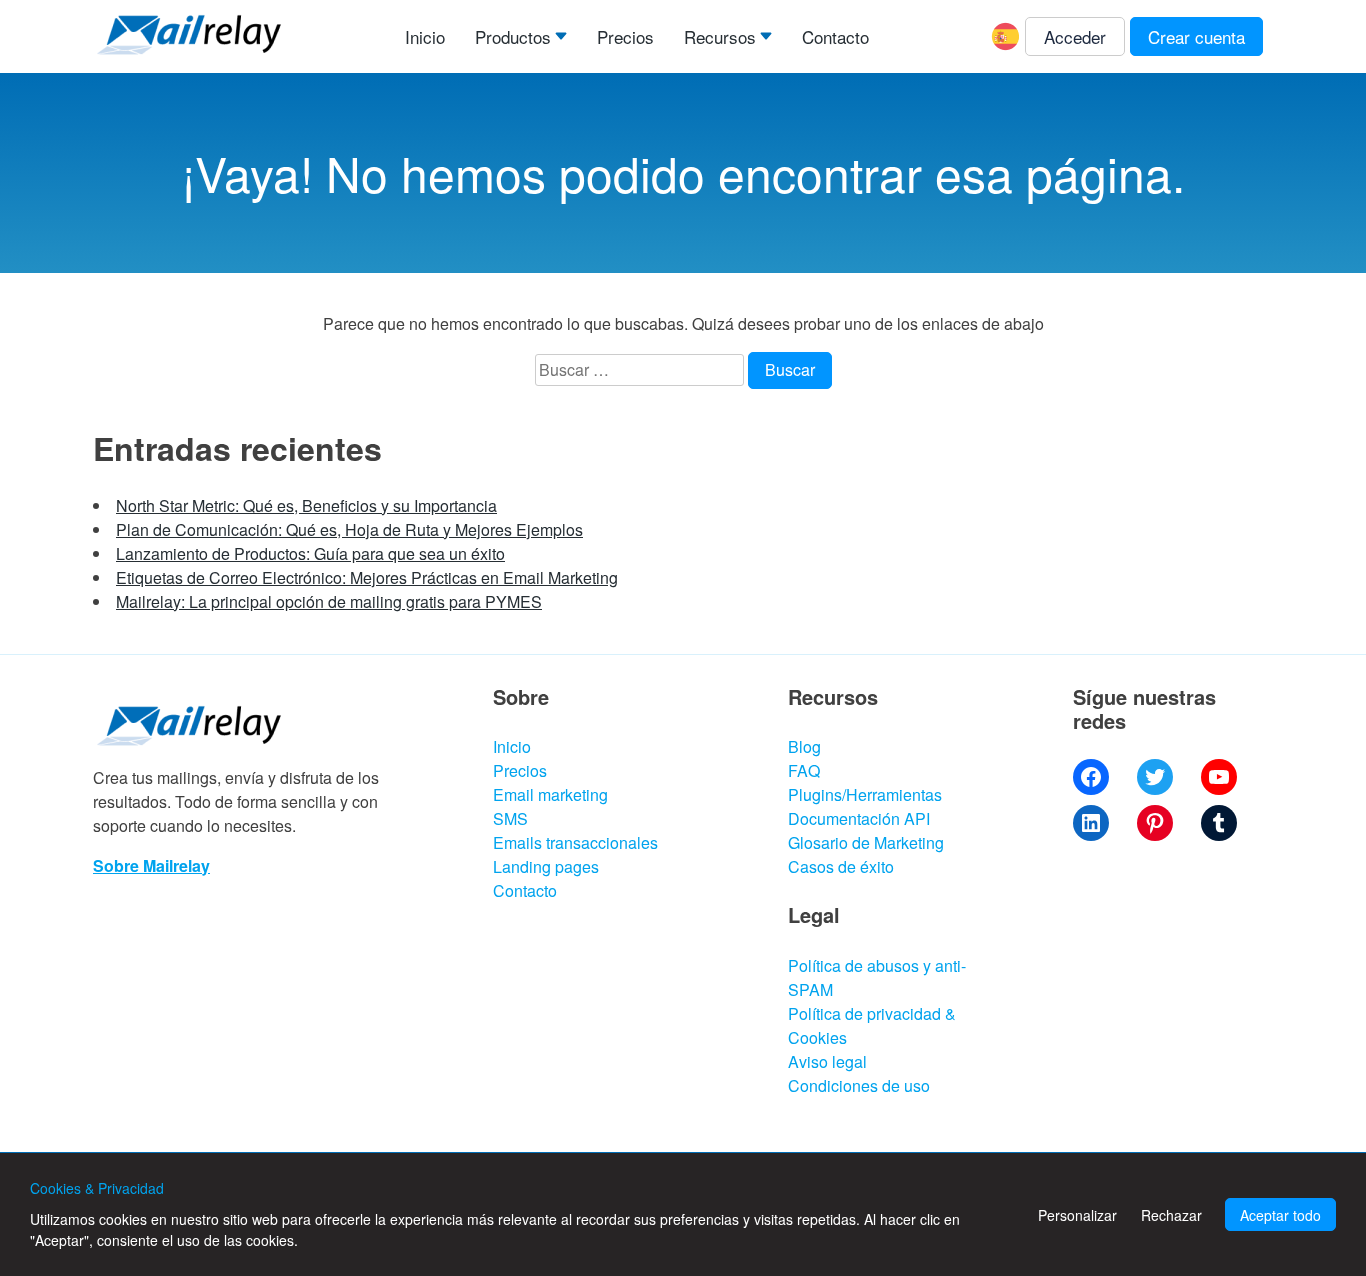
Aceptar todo (1280, 1215)
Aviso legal (827, 1061)
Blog (804, 746)
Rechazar (1171, 1215)
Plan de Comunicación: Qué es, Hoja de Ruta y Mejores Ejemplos (349, 529)
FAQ (804, 770)
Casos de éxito (841, 866)
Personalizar (1077, 1215)
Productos (513, 36)
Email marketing (550, 794)
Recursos (720, 36)
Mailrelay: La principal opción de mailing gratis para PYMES (329, 601)
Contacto (835, 36)
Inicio (425, 36)
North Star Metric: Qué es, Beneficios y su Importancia (306, 505)
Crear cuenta (1196, 36)
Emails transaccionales (575, 842)
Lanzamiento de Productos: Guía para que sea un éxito (310, 553)
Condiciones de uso (859, 1085)
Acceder (1075, 36)
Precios (625, 36)
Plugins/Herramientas (865, 794)
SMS (510, 818)
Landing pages (546, 866)
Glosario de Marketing (866, 842)
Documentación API (859, 818)
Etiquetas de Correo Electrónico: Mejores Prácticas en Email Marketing (367, 577)
